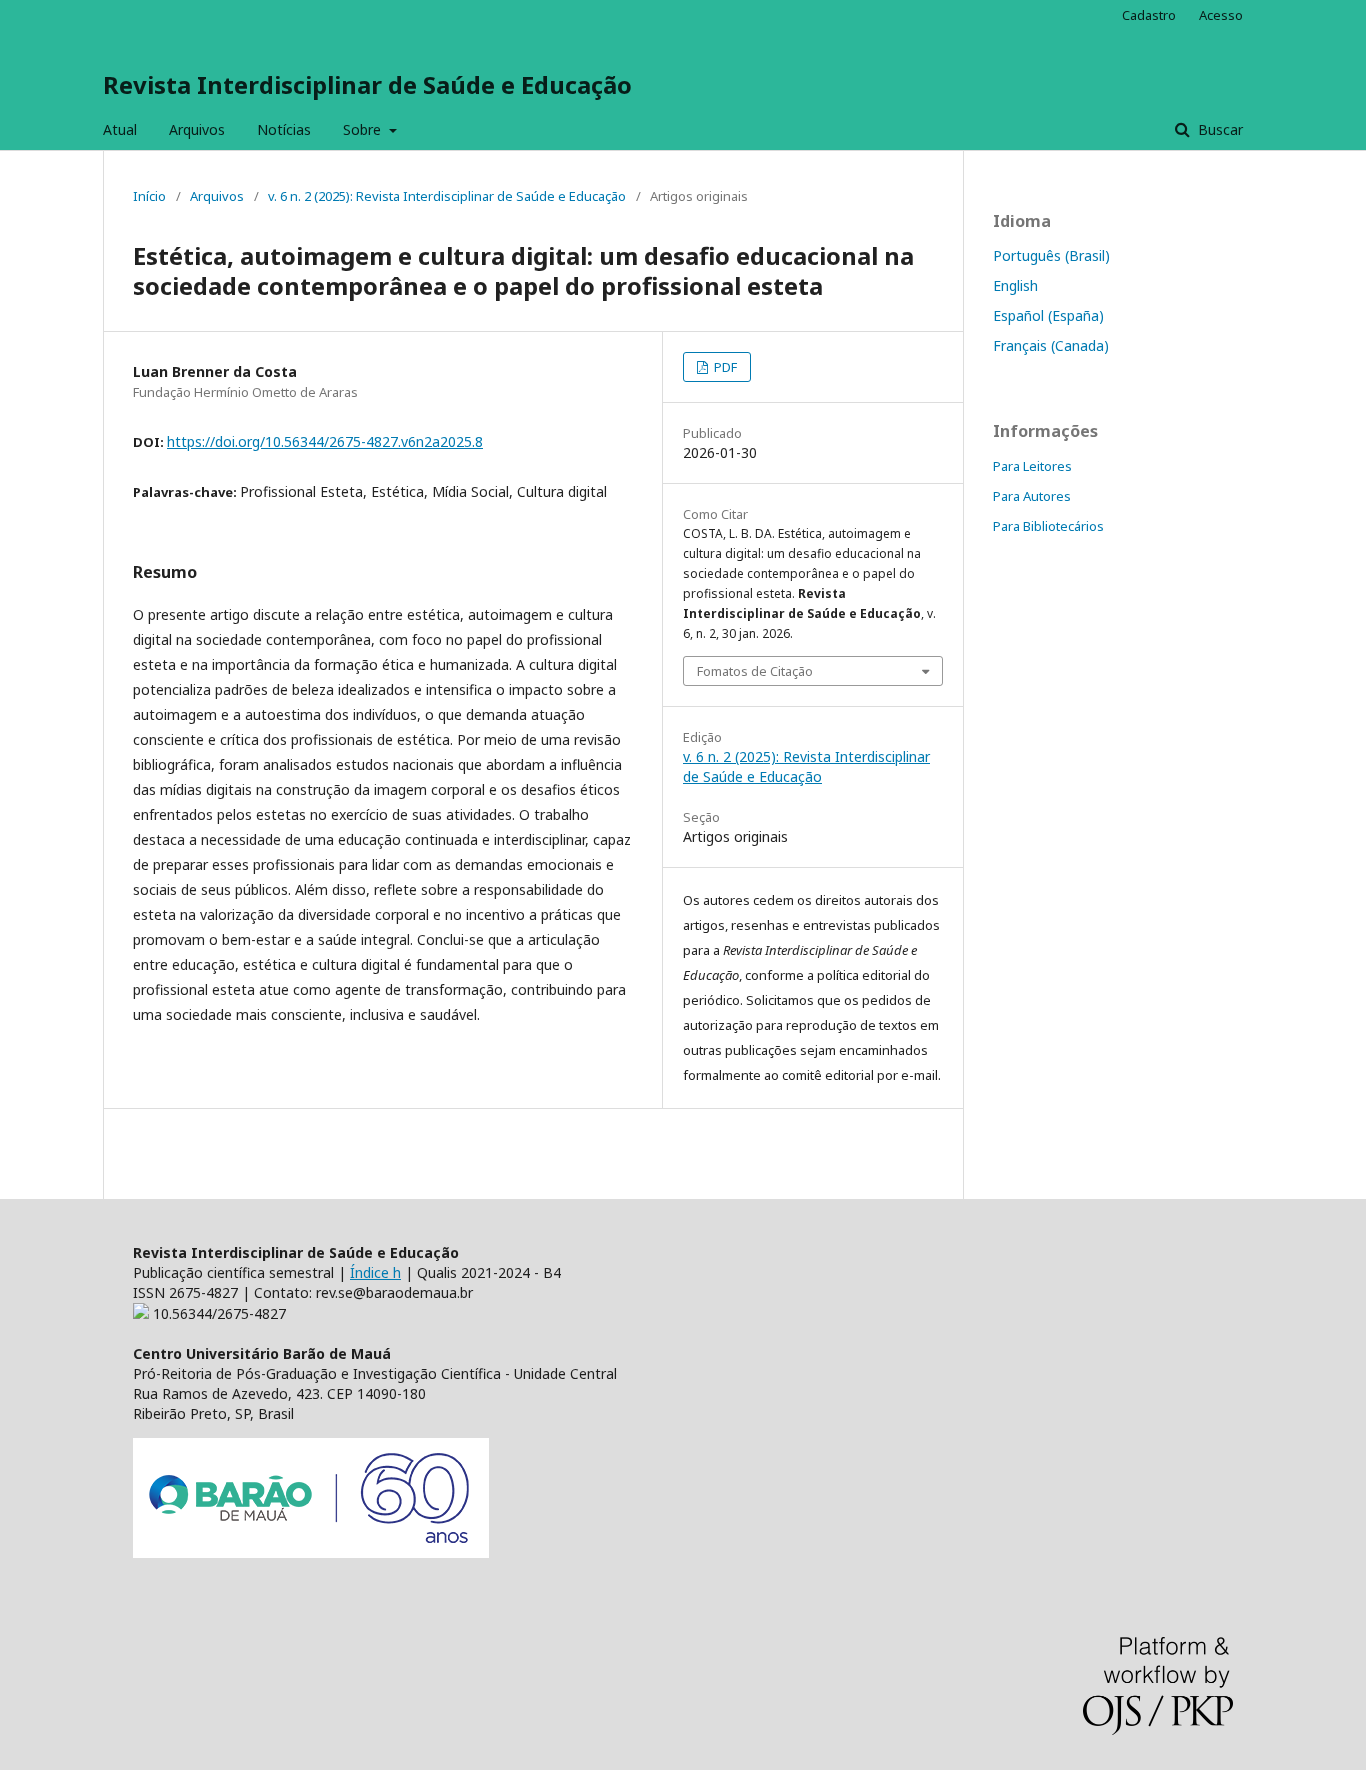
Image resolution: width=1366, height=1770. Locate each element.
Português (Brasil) (1051, 255)
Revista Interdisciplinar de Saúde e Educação (367, 84)
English (1015, 285)
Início (149, 196)
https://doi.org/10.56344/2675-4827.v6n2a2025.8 (325, 441)
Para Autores (1032, 496)
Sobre (364, 129)
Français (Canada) (1051, 345)
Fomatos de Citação (755, 671)
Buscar (1218, 129)
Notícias (284, 129)
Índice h (375, 1272)
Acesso (1221, 15)
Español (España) (1048, 315)
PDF (724, 367)
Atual (120, 129)
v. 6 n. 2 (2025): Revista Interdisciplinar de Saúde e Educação (447, 196)
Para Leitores (1032, 466)
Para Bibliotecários (1048, 526)
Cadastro (1149, 15)
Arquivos (197, 129)
